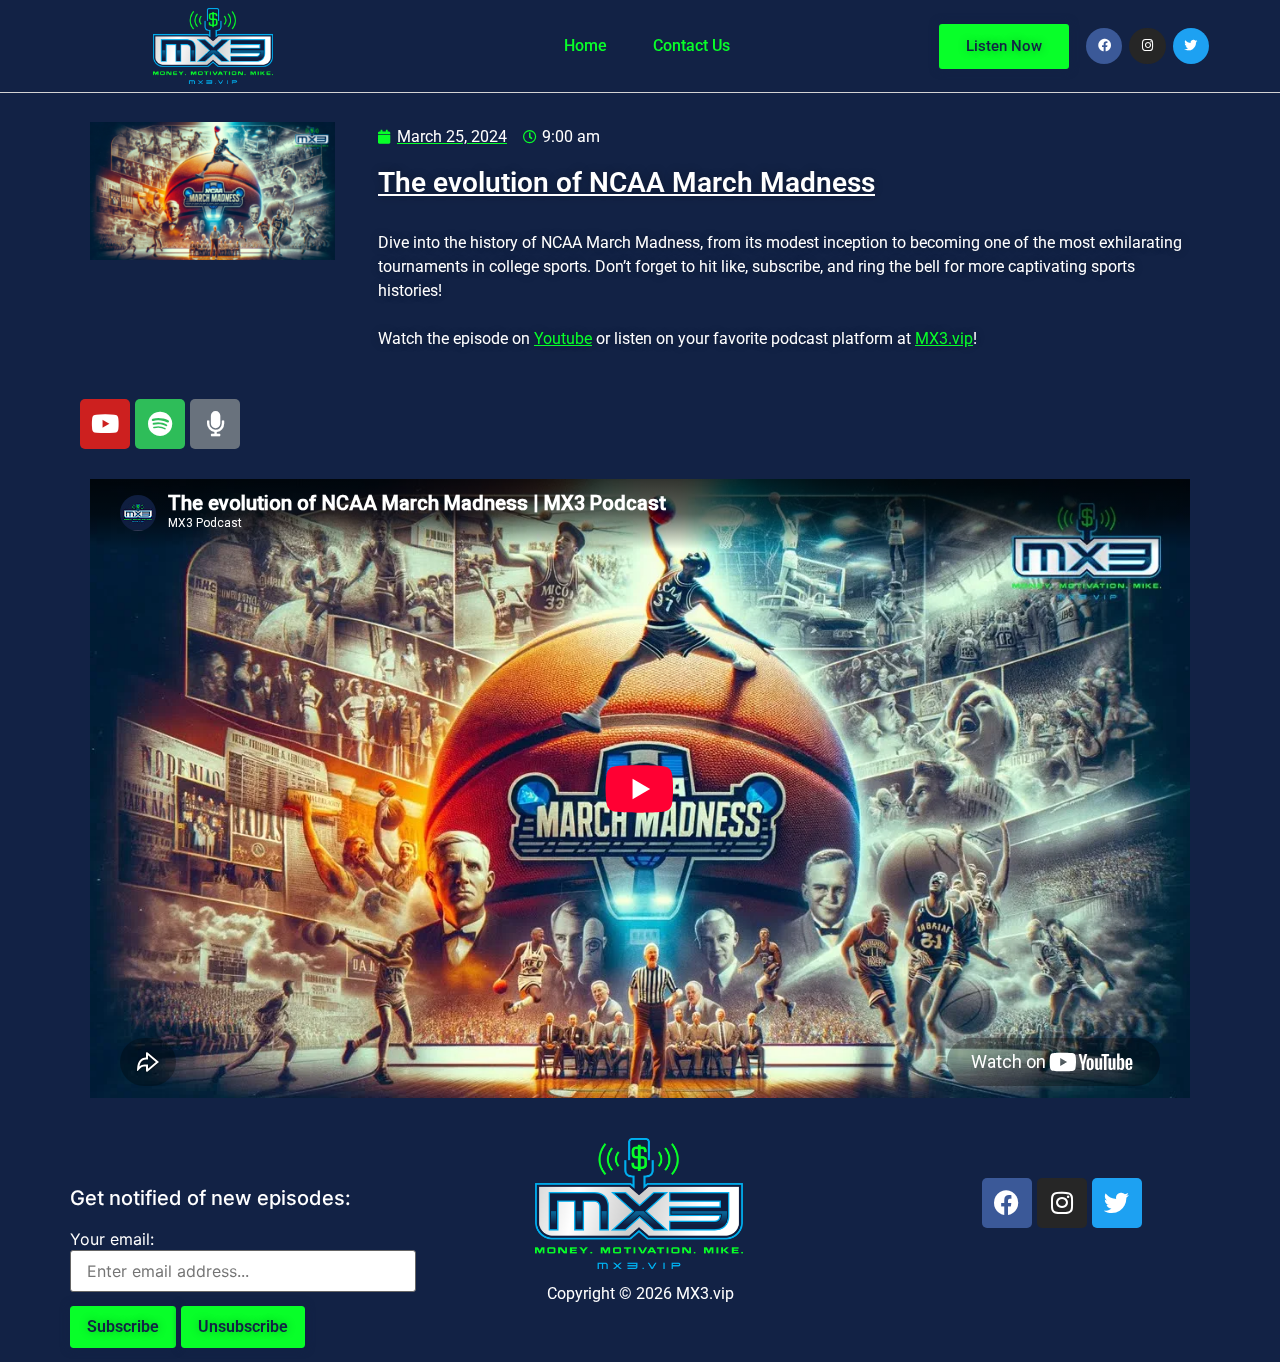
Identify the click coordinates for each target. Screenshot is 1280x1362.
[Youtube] (105, 424)
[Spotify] (160, 424)
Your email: (112, 1239)
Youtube (563, 338)
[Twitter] (1191, 46)
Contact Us (691, 45)
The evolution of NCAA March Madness (626, 182)
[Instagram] (1147, 46)
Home (585, 45)
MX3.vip (944, 338)
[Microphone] (215, 424)
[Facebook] (1104, 46)
